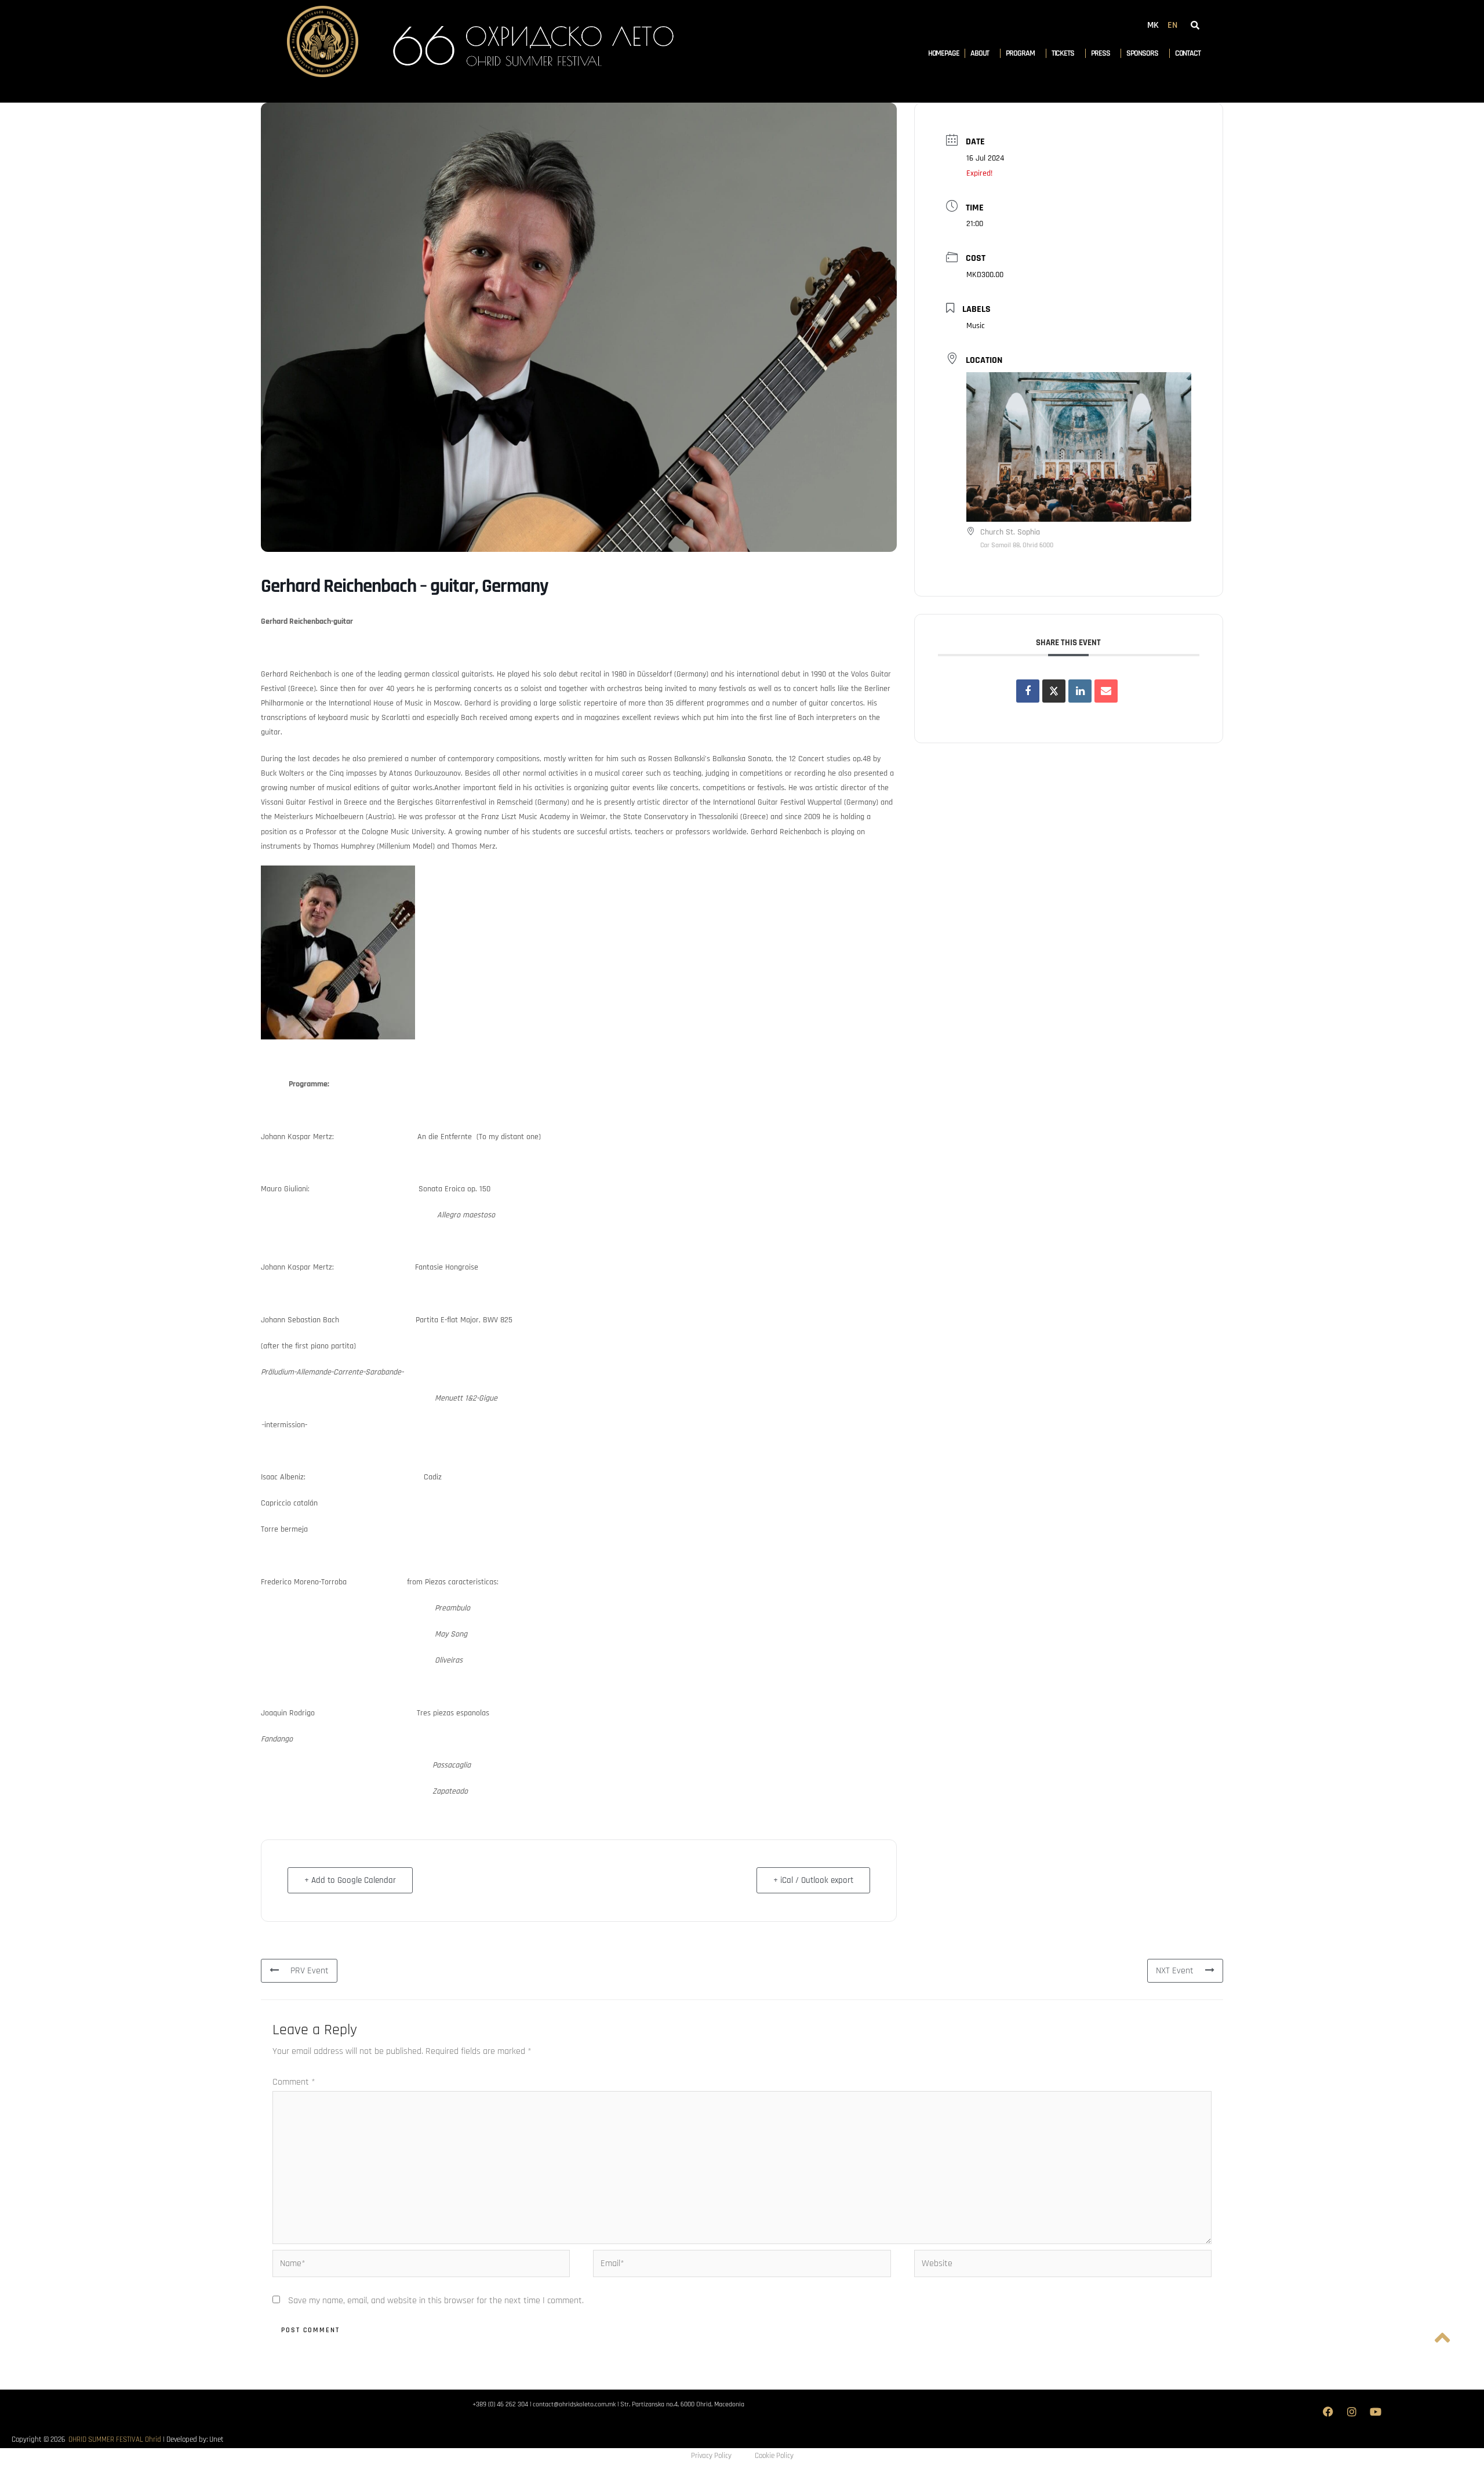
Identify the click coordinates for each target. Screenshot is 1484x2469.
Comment (294, 2082)
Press (1101, 53)
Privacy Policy (711, 2456)
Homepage (944, 53)
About (980, 53)
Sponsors (1142, 53)
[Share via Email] (1106, 691)
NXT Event (1175, 1971)
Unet (217, 2439)
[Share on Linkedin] (1080, 691)
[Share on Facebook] (1028, 691)
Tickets (1063, 53)
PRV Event (310, 1971)
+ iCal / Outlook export (813, 1880)
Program (1020, 53)
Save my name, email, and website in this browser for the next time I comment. (436, 2301)
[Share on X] (1054, 691)
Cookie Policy (774, 2456)
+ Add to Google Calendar (350, 1880)
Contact (1188, 53)
